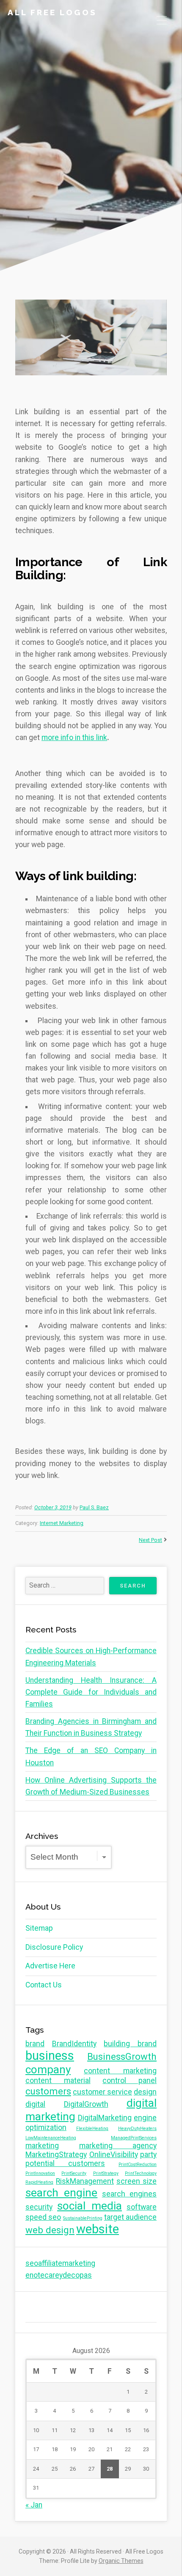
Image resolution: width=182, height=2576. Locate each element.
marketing (42, 2146)
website (98, 2229)
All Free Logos (52, 12)
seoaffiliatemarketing (60, 2263)
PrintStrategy (106, 2173)
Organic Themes (121, 2561)
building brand (130, 2044)
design (145, 2092)
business (50, 2056)
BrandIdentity (74, 2044)
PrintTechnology (141, 2173)
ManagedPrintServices (134, 2138)
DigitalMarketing (105, 2118)
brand (35, 2044)
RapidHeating (39, 2182)
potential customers (65, 2163)
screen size (136, 2181)
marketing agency (118, 2146)
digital (35, 2104)
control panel (130, 2081)
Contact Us (44, 1985)
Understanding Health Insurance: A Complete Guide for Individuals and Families (91, 1692)
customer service (102, 2092)
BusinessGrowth (122, 2056)
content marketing (120, 2071)
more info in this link (74, 738)
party (148, 2155)
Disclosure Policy (54, 1947)
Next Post (150, 1540)
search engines (129, 2194)
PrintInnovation (40, 2173)
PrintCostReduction (138, 2165)
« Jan (34, 2505)
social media (90, 2206)
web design (50, 2230)
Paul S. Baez (94, 1507)
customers (48, 2091)
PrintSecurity (74, 2173)
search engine (61, 2193)
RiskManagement (85, 2181)
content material (58, 2081)
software (142, 2207)
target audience (130, 2217)
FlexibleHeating (92, 2129)
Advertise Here (50, 1966)
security (39, 2207)
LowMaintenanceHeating (51, 2138)
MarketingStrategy (56, 2155)
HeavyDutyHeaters (137, 2129)
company (48, 2070)
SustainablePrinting (83, 2218)
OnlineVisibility (114, 2155)
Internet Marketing (62, 1523)
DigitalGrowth (86, 2104)
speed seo (43, 2217)
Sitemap (39, 1928)
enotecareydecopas (59, 2275)
